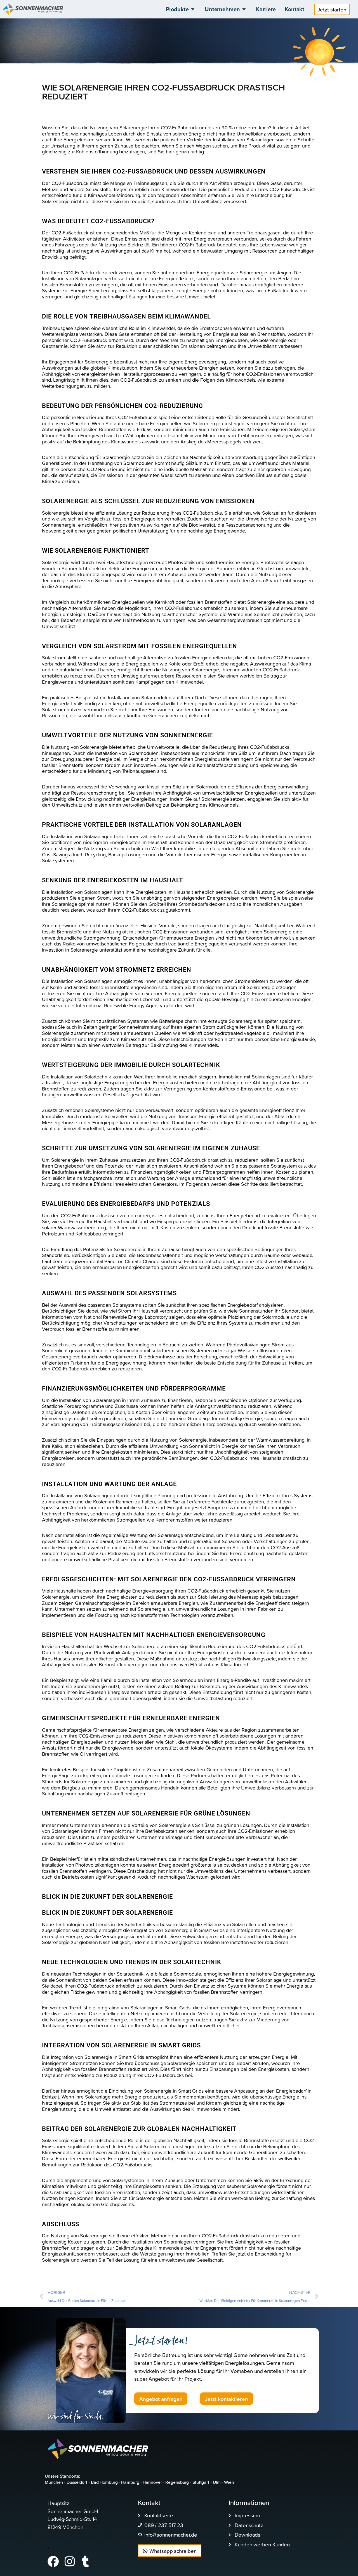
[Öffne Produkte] (193, 9)
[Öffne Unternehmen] (244, 9)
